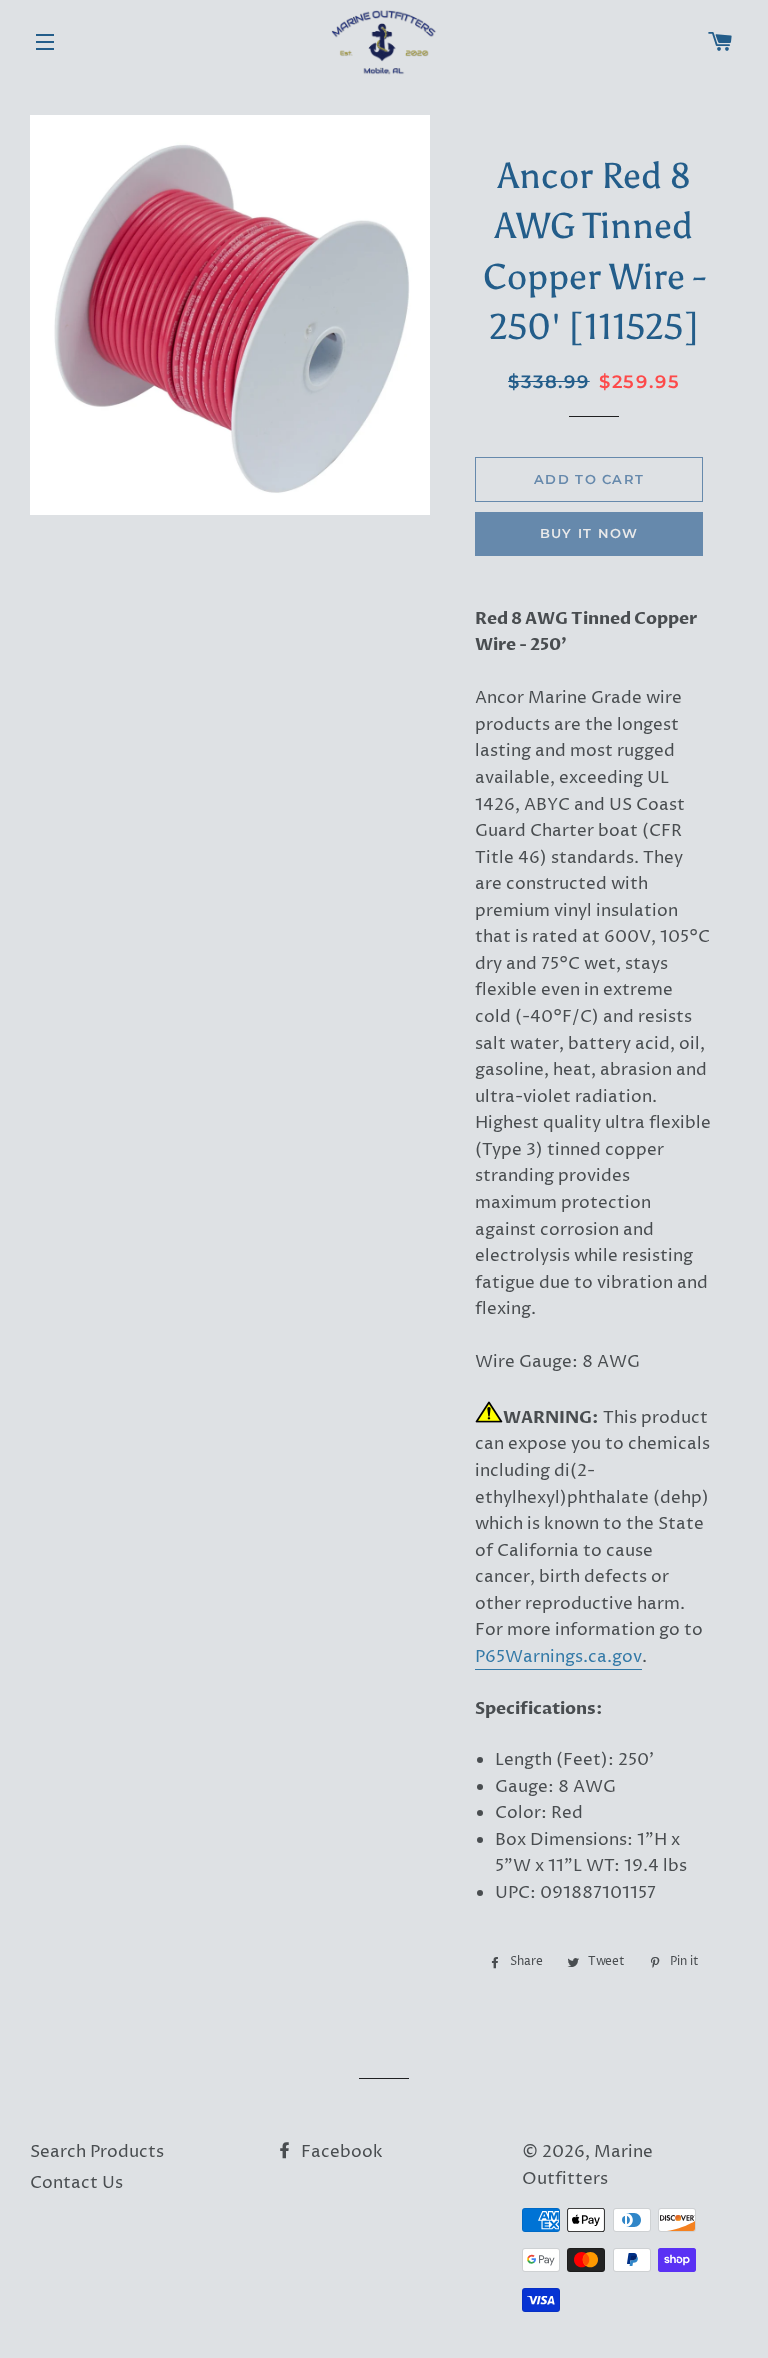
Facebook (340, 2152)
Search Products (97, 2152)
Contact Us (76, 2183)
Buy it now (589, 533)
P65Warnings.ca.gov (558, 1657)
